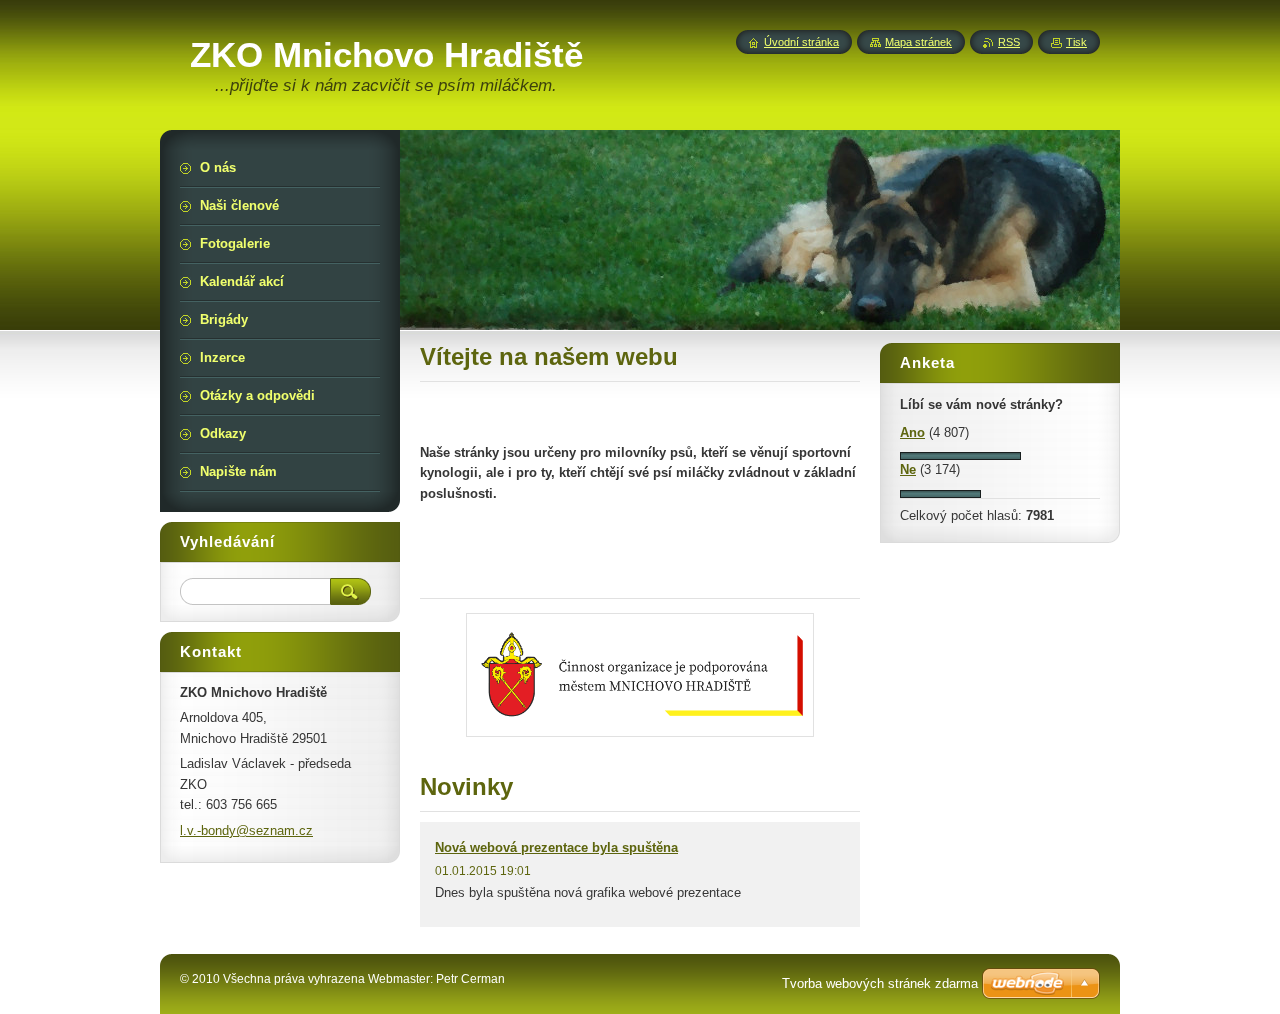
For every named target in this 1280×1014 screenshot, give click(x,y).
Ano (912, 432)
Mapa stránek (918, 42)
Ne (908, 469)
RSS (1009, 42)
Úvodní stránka (801, 42)
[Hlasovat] (960, 455)
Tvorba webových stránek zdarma (880, 983)
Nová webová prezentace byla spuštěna (556, 847)
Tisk (1076, 42)
